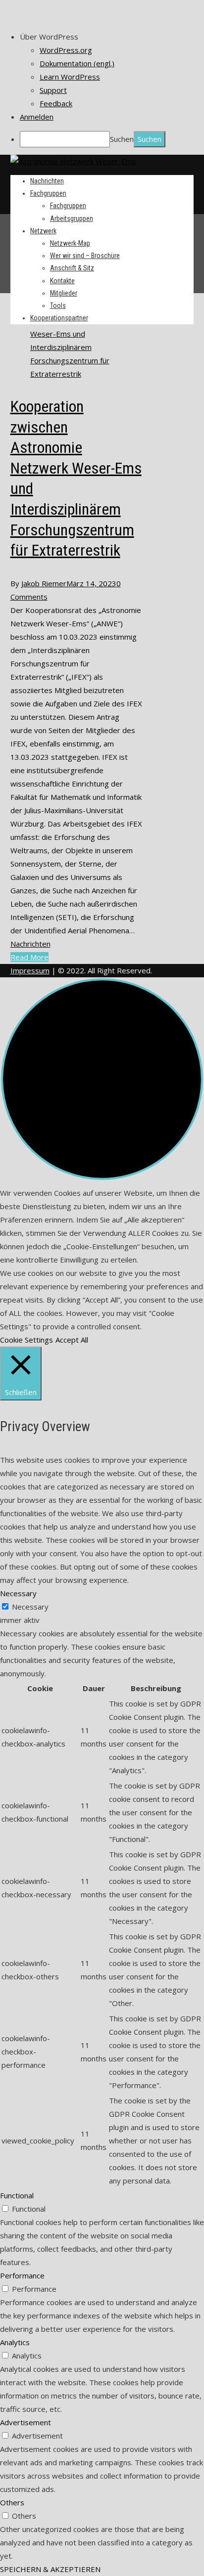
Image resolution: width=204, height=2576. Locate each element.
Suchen (122, 139)
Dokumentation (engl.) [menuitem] (77, 63)
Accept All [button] (72, 1340)
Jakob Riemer (44, 583)
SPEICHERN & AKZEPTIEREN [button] (50, 2569)
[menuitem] (112, 37)
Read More (29, 957)
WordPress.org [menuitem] (66, 50)
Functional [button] (17, 2195)
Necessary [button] (18, 1593)
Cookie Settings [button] (26, 1340)
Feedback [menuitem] (56, 103)
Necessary (30, 1607)
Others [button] (12, 2502)
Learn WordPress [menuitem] (70, 77)
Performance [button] (22, 2275)
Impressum (30, 970)
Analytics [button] (15, 2342)
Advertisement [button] (25, 2422)
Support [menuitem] (53, 90)
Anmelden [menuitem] (37, 117)
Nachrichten (30, 944)
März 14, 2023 (91, 583)
